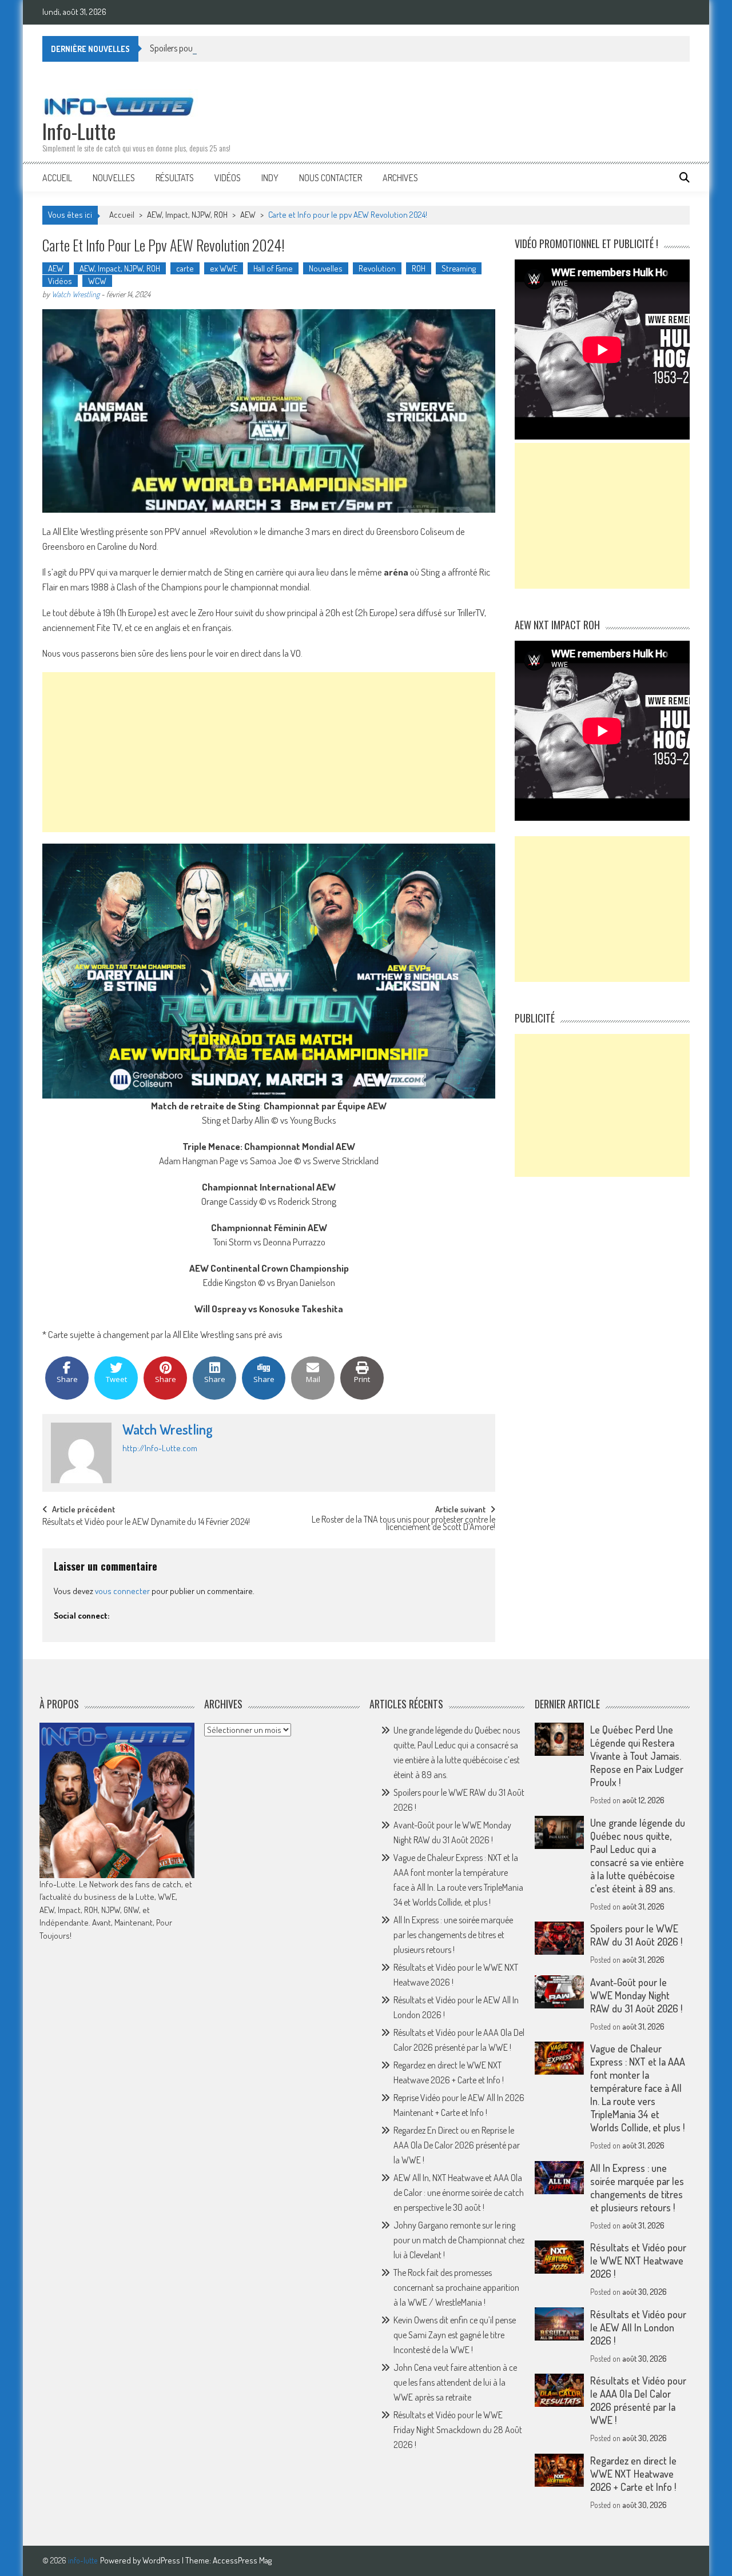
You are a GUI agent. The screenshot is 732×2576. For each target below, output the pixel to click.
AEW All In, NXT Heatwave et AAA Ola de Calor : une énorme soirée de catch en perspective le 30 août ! (459, 2192)
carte (185, 268)
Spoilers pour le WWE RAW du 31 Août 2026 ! (228, 48)
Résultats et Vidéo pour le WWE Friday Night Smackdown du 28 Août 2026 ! (458, 2430)
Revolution (377, 268)
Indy (270, 178)
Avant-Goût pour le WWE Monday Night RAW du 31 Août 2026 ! (636, 1995)
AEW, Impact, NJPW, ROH (187, 215)
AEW (248, 215)
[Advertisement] (269, 752)
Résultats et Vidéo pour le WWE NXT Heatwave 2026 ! (638, 2261)
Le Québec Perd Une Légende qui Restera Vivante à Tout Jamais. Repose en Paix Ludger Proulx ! (637, 1756)
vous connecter (122, 1591)
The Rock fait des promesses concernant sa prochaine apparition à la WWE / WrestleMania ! (456, 2287)
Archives (400, 178)
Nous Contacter (331, 178)
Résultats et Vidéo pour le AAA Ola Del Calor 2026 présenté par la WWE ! (638, 2400)
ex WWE (224, 268)
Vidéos (228, 178)
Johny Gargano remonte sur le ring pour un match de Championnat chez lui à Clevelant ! (459, 2240)
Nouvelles (114, 178)
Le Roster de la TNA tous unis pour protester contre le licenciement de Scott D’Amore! (403, 1524)
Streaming (459, 268)
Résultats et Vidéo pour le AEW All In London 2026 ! (638, 2327)
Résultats (175, 178)
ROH (419, 268)
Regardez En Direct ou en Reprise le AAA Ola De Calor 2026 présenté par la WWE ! (457, 2145)
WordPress (162, 2560)
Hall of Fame (273, 268)
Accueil (57, 178)
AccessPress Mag (242, 2560)
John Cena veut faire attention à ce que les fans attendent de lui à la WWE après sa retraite (455, 2382)
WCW (97, 281)
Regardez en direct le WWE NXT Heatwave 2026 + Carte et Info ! (633, 2474)
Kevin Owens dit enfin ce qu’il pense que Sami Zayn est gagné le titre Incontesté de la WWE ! (455, 2335)
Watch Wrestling (75, 294)
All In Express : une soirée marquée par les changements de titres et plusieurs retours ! (453, 1935)
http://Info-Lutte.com (160, 1448)
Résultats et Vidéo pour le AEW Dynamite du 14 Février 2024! (146, 1523)
